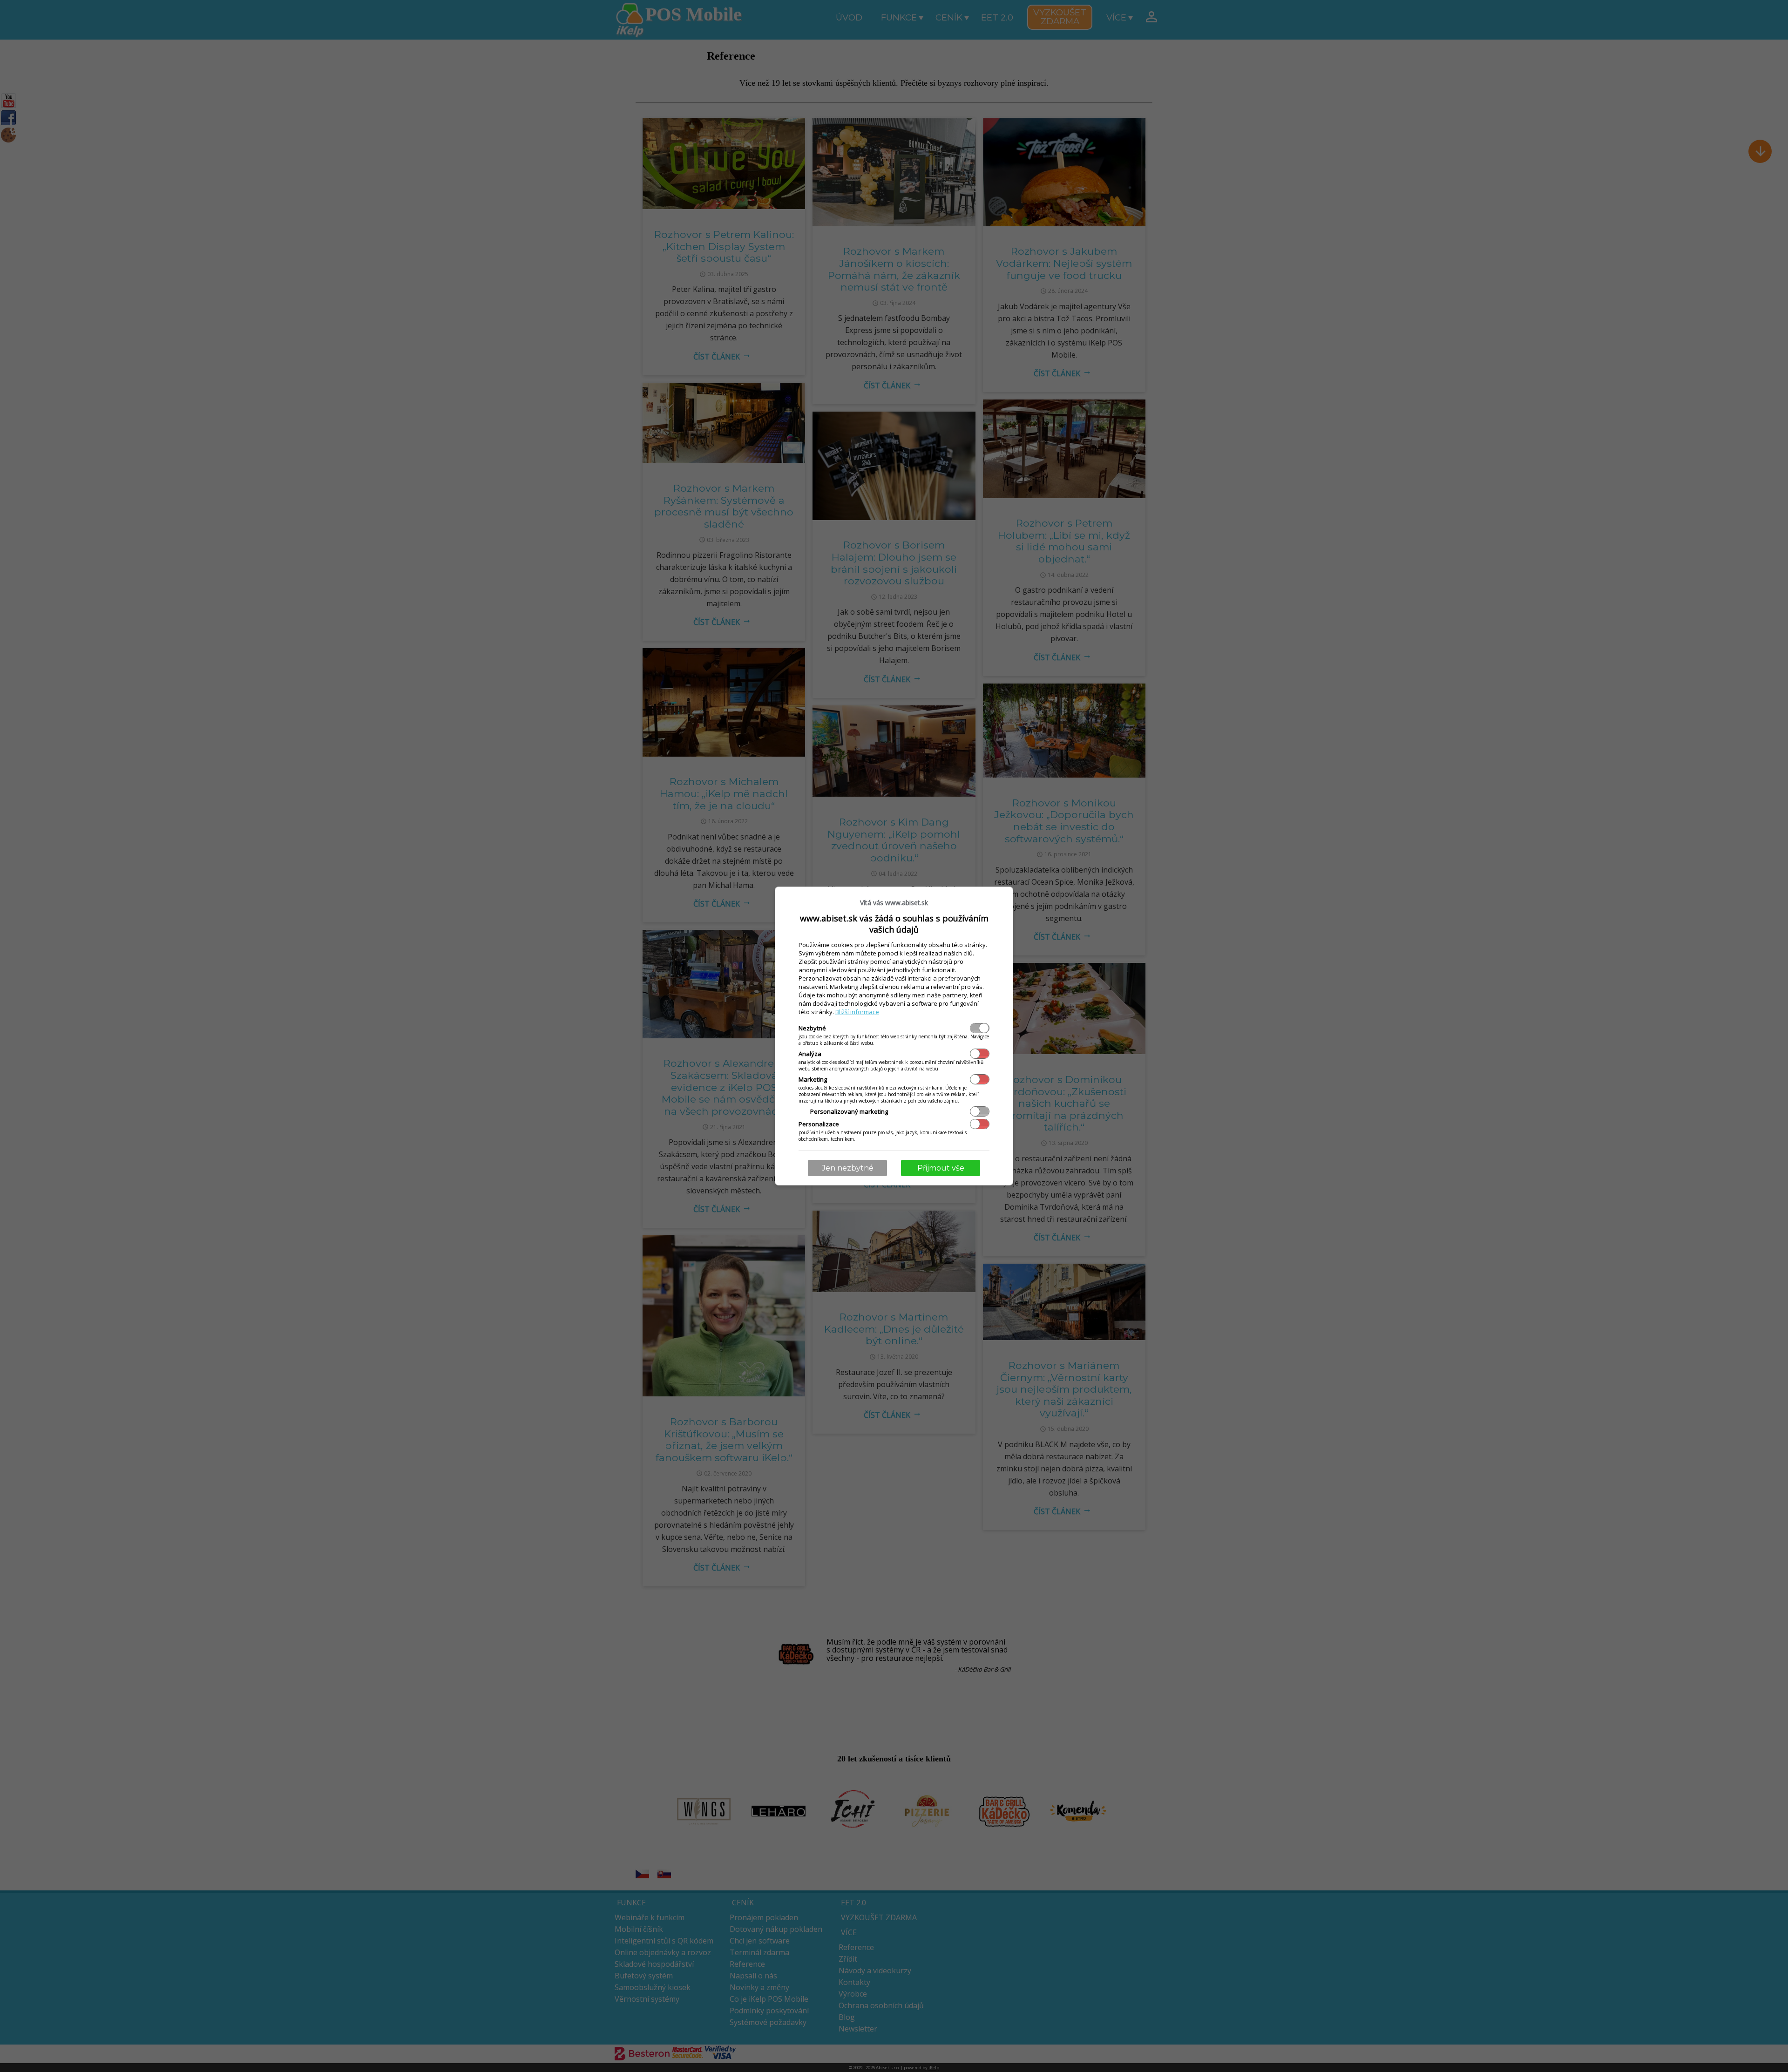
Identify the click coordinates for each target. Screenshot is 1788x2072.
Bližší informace (857, 1012)
